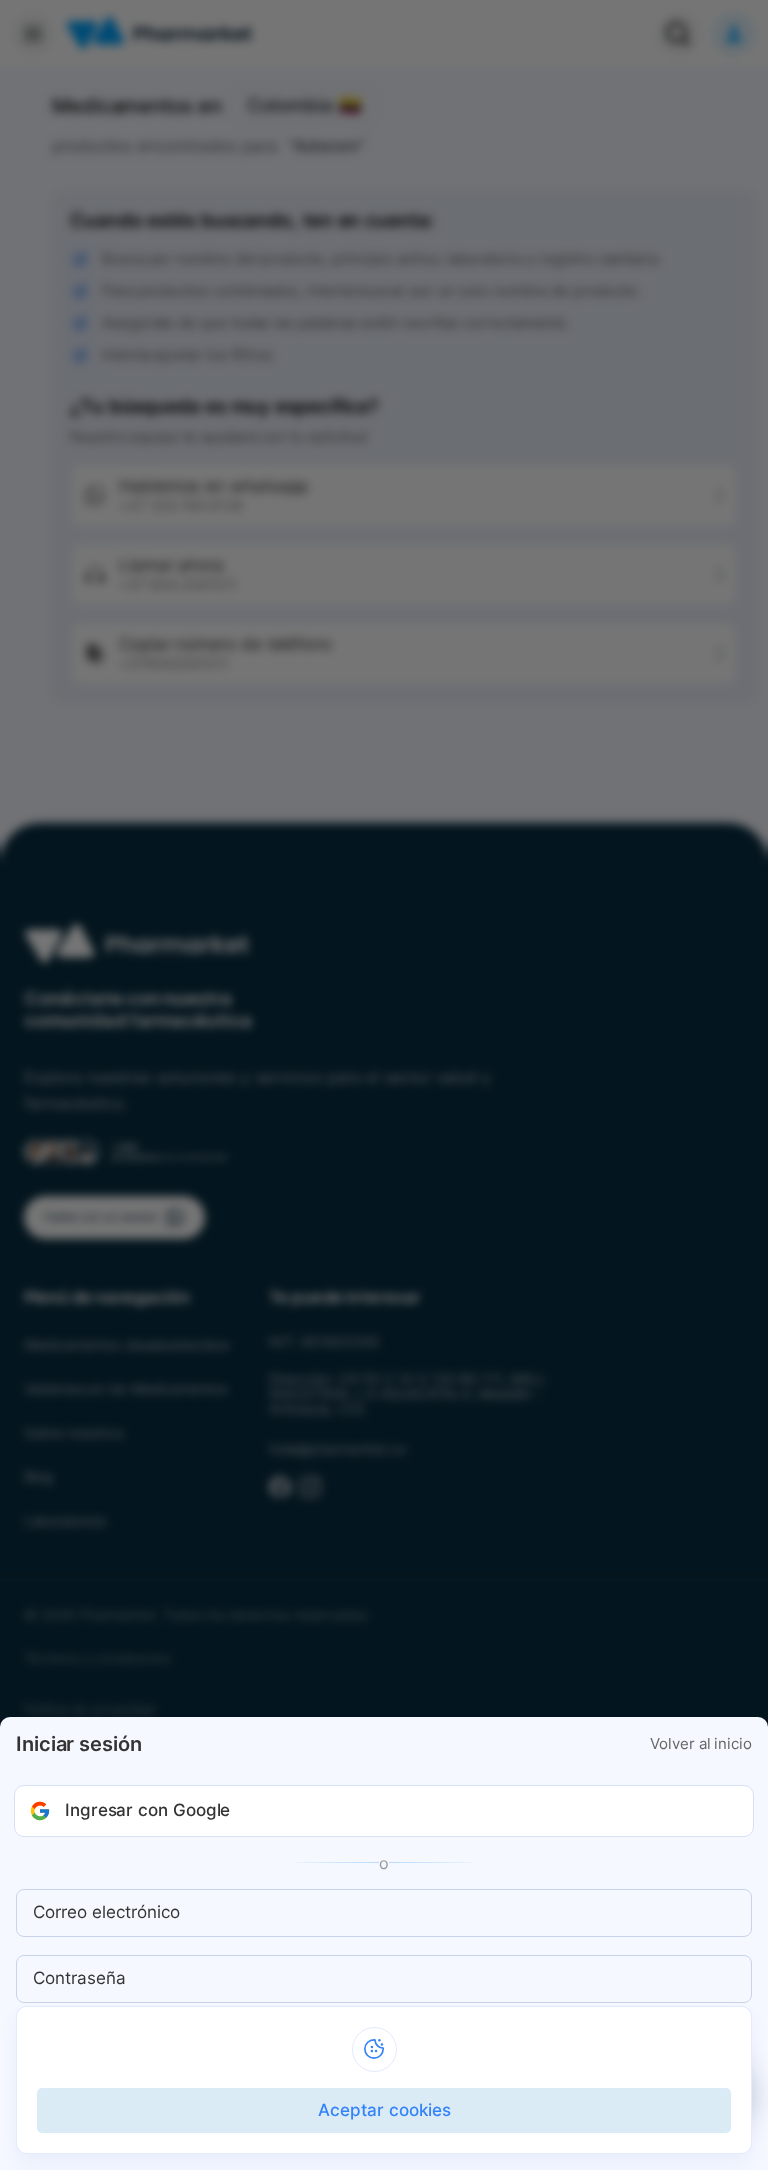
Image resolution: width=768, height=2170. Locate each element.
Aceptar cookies (384, 2110)
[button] (384, 1811)
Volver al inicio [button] (701, 1744)
